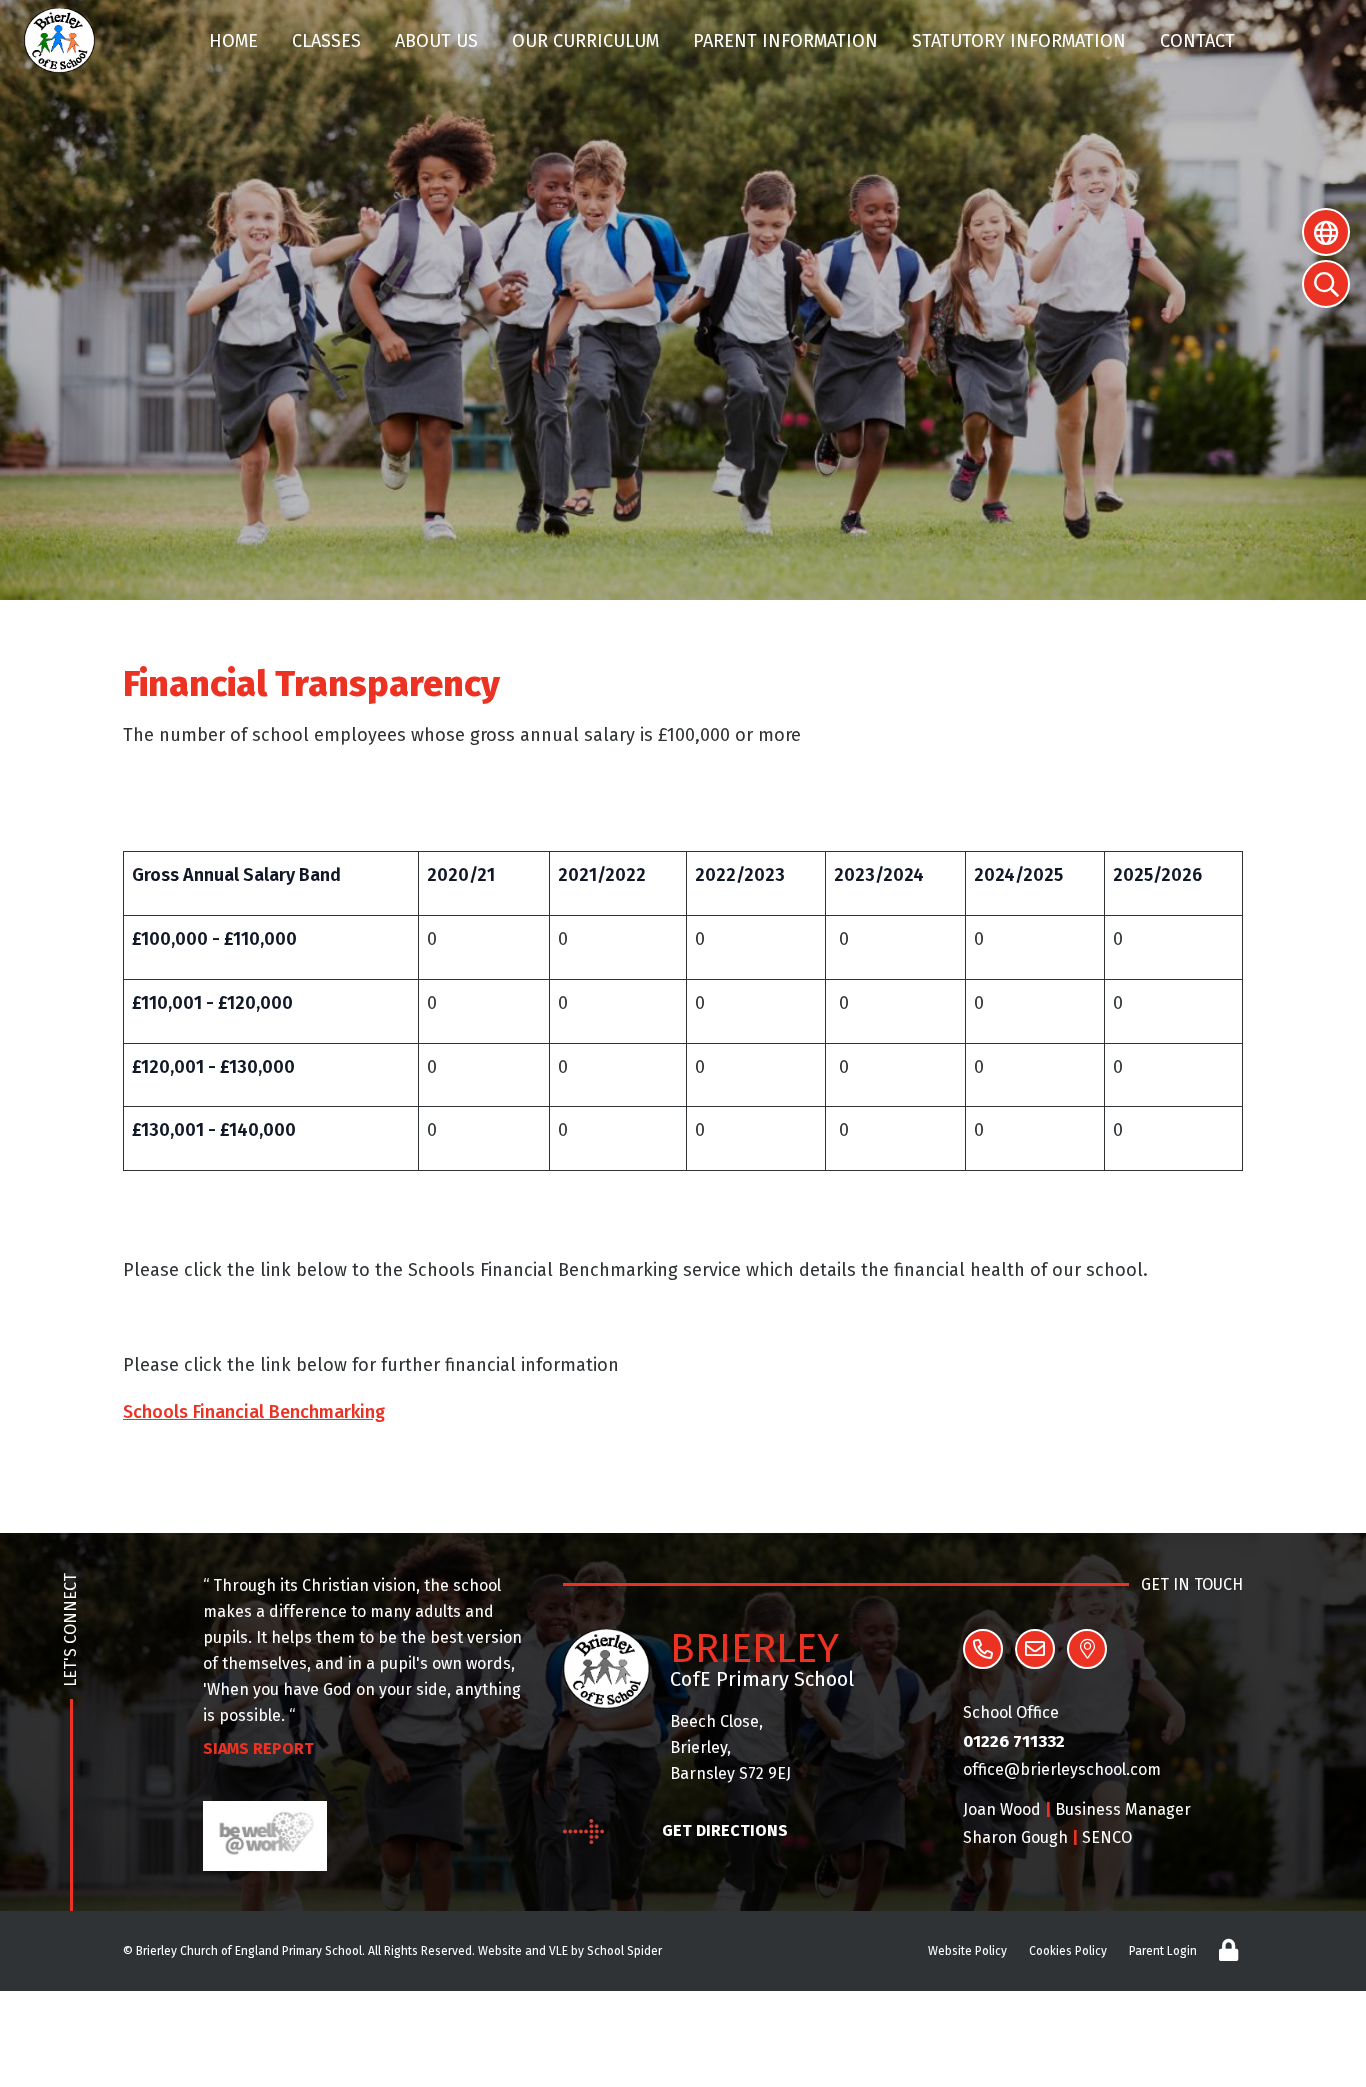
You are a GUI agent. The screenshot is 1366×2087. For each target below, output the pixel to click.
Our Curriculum (585, 41)
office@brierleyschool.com (1062, 1769)
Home (233, 41)
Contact (1197, 41)
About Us (436, 41)
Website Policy (967, 1951)
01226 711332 (1014, 1741)
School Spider (624, 1951)
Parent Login (1163, 1951)
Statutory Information (1019, 41)
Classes (326, 41)
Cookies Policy (1068, 1951)
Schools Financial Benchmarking (254, 1412)
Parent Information (785, 41)
